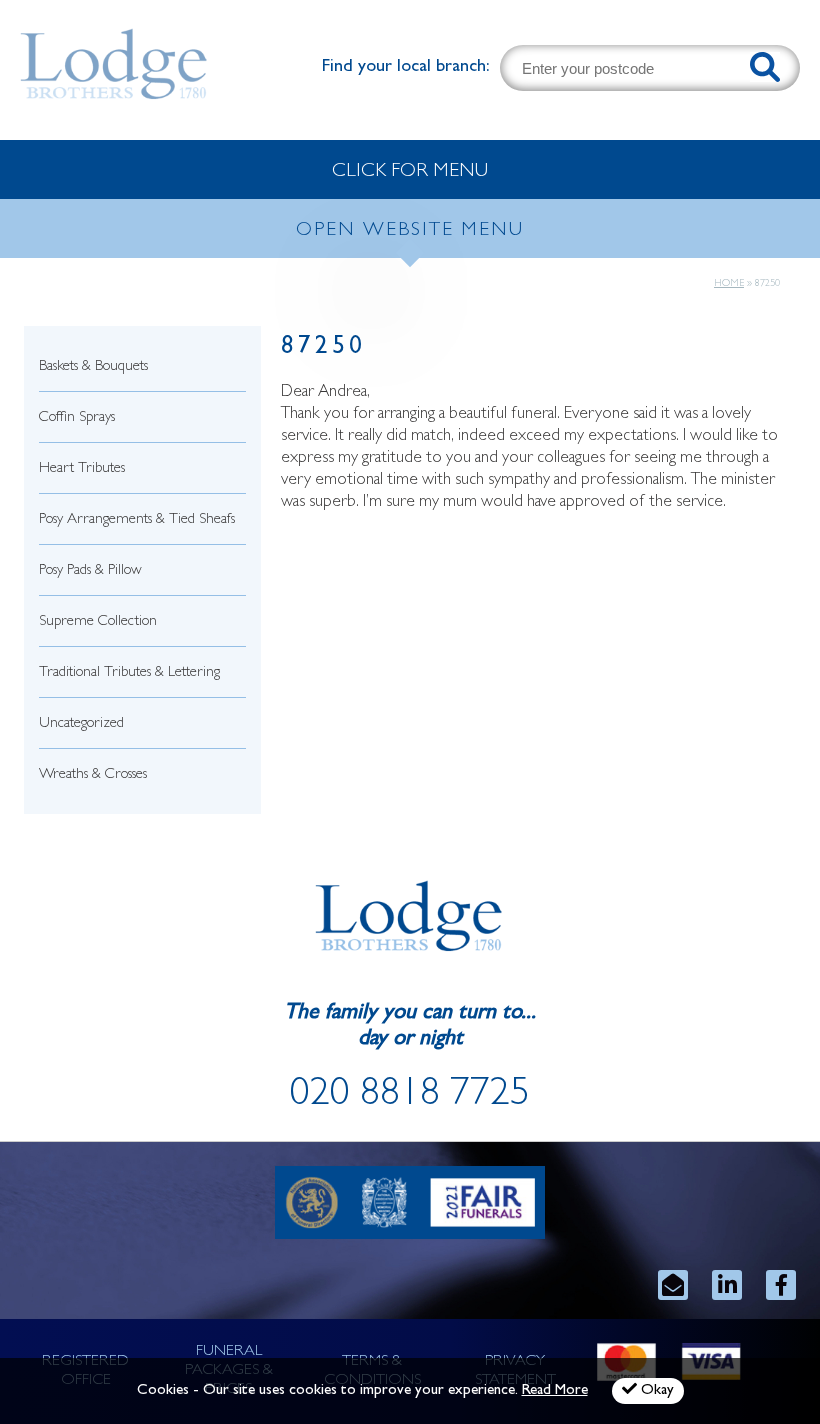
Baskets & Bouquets (93, 367)
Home (729, 284)
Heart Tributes (82, 469)
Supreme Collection (98, 622)
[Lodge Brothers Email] (673, 1285)
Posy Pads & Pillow (90, 571)
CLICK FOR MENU (410, 172)
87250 (323, 348)
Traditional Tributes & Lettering (129, 673)
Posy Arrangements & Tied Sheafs (137, 520)
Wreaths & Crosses (93, 775)
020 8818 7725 (410, 1097)
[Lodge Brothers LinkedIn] (727, 1285)
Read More (555, 1391)
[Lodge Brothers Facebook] (781, 1285)
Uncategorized (81, 724)
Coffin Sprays (77, 418)
